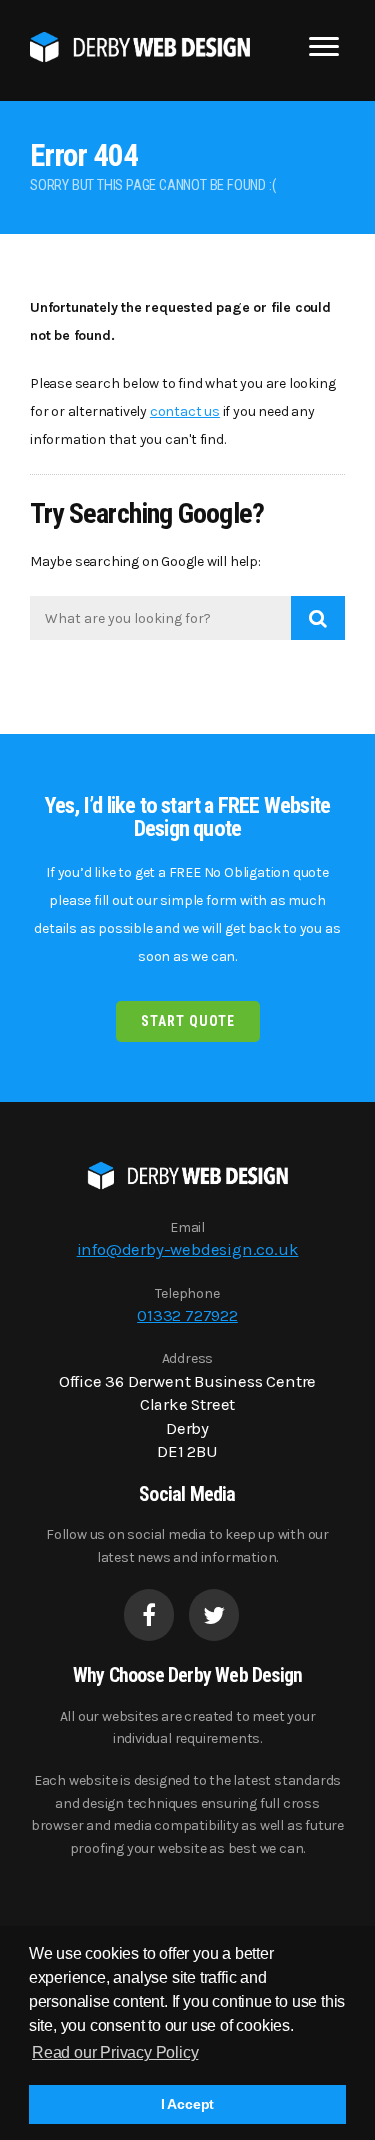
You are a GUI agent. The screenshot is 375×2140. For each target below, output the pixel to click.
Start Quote (188, 1021)
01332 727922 (187, 1315)
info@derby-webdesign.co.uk (188, 1249)
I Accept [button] (187, 2104)
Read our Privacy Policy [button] (115, 2052)
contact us (185, 411)
